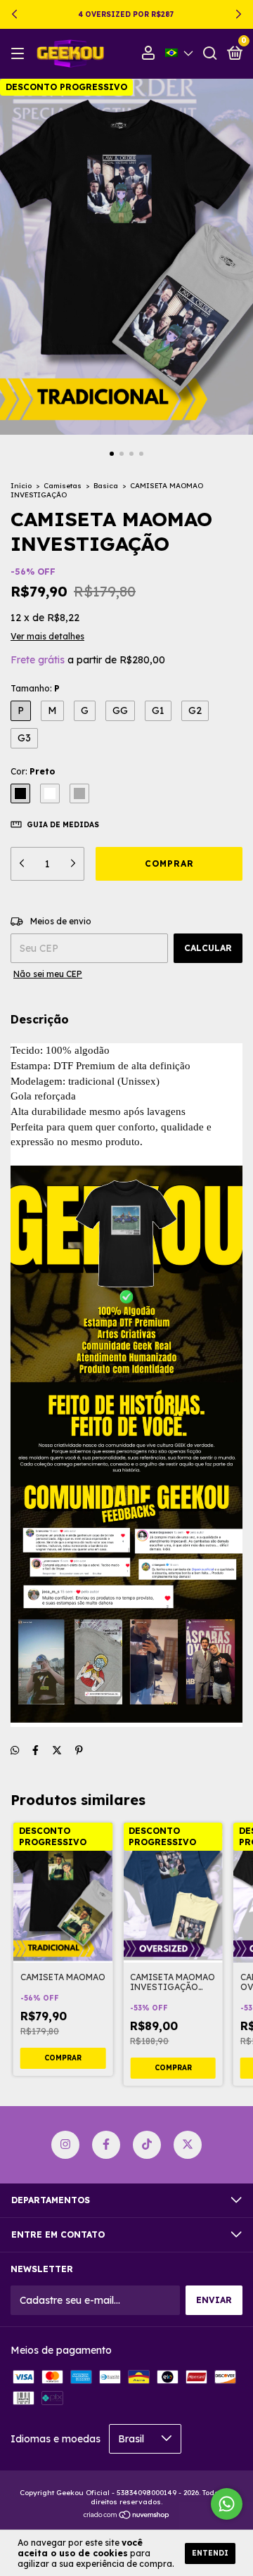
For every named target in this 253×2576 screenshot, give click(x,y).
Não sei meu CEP (48, 974)
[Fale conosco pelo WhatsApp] (227, 2504)
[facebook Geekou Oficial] (106, 2145)
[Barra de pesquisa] (210, 54)
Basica (106, 486)
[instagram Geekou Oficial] (65, 2145)
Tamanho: (35, 688)
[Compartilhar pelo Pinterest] (79, 1750)
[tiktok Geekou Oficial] (147, 2145)
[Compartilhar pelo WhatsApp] (15, 1750)
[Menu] (20, 54)
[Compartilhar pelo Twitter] (57, 1750)
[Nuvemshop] (127, 2516)
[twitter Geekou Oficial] (188, 2145)
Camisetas (63, 486)
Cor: (33, 771)
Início (21, 486)
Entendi (210, 2553)
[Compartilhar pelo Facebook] (35, 1750)
